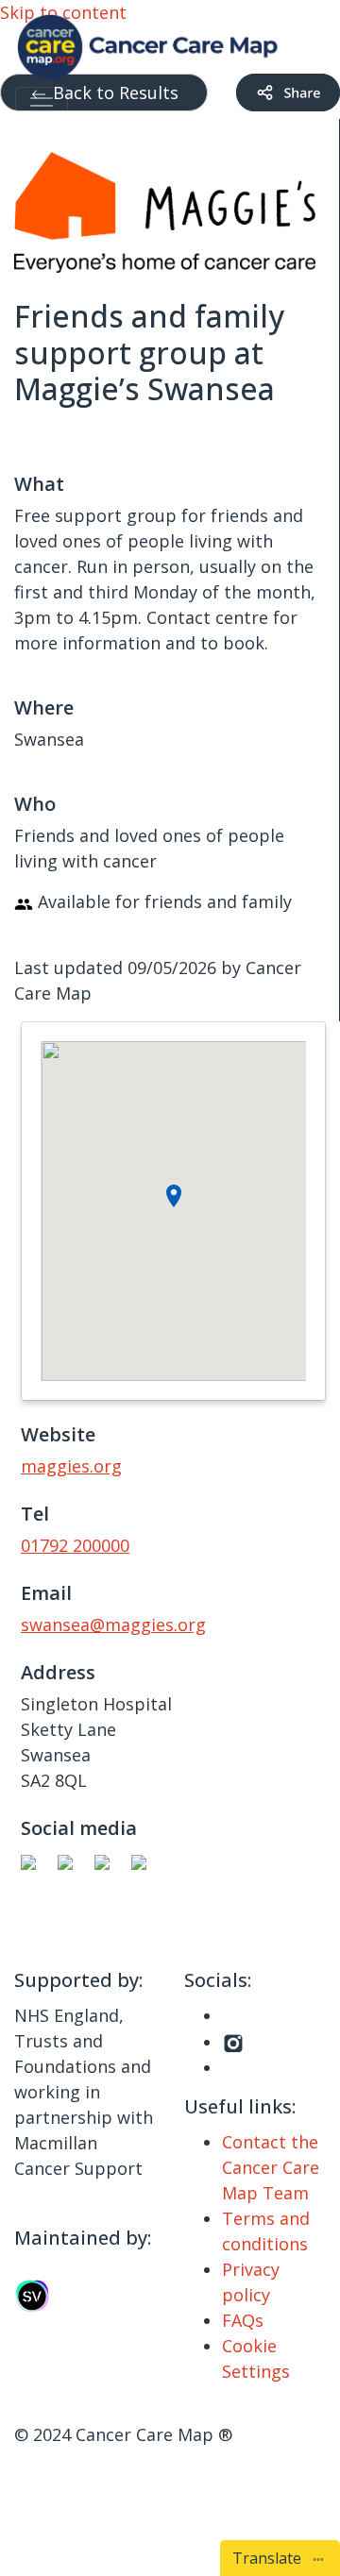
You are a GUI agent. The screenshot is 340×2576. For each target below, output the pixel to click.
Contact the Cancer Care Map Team (271, 2167)
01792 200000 (75, 1545)
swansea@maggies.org (113, 1625)
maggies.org (71, 1466)
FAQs (243, 2320)
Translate (271, 2558)
